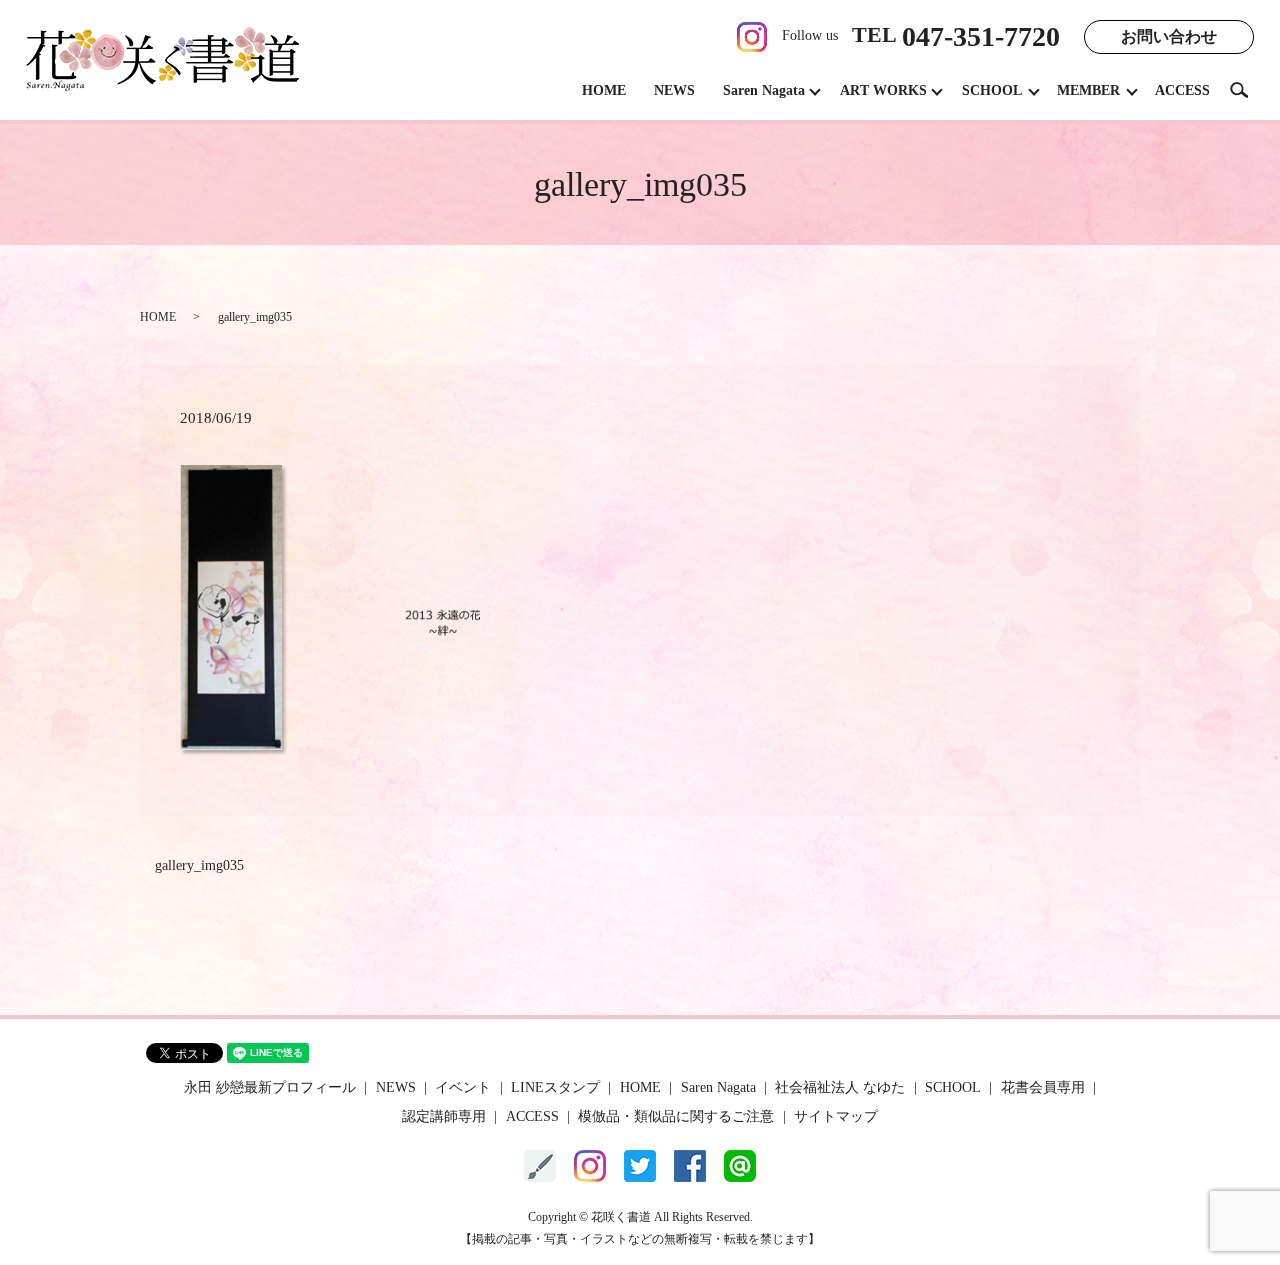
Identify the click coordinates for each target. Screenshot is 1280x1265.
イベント (463, 1087)
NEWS (674, 90)
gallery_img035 (199, 865)
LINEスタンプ (555, 1087)
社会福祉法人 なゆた (840, 1087)
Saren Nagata (764, 90)
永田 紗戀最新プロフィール (270, 1087)
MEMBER (1088, 90)
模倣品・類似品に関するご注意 (676, 1116)
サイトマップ (836, 1116)
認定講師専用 (444, 1116)
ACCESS (1182, 90)
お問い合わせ (1169, 36)
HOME (604, 90)
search (1247, 89)
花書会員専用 (1043, 1087)
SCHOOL (992, 90)
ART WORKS (883, 90)
